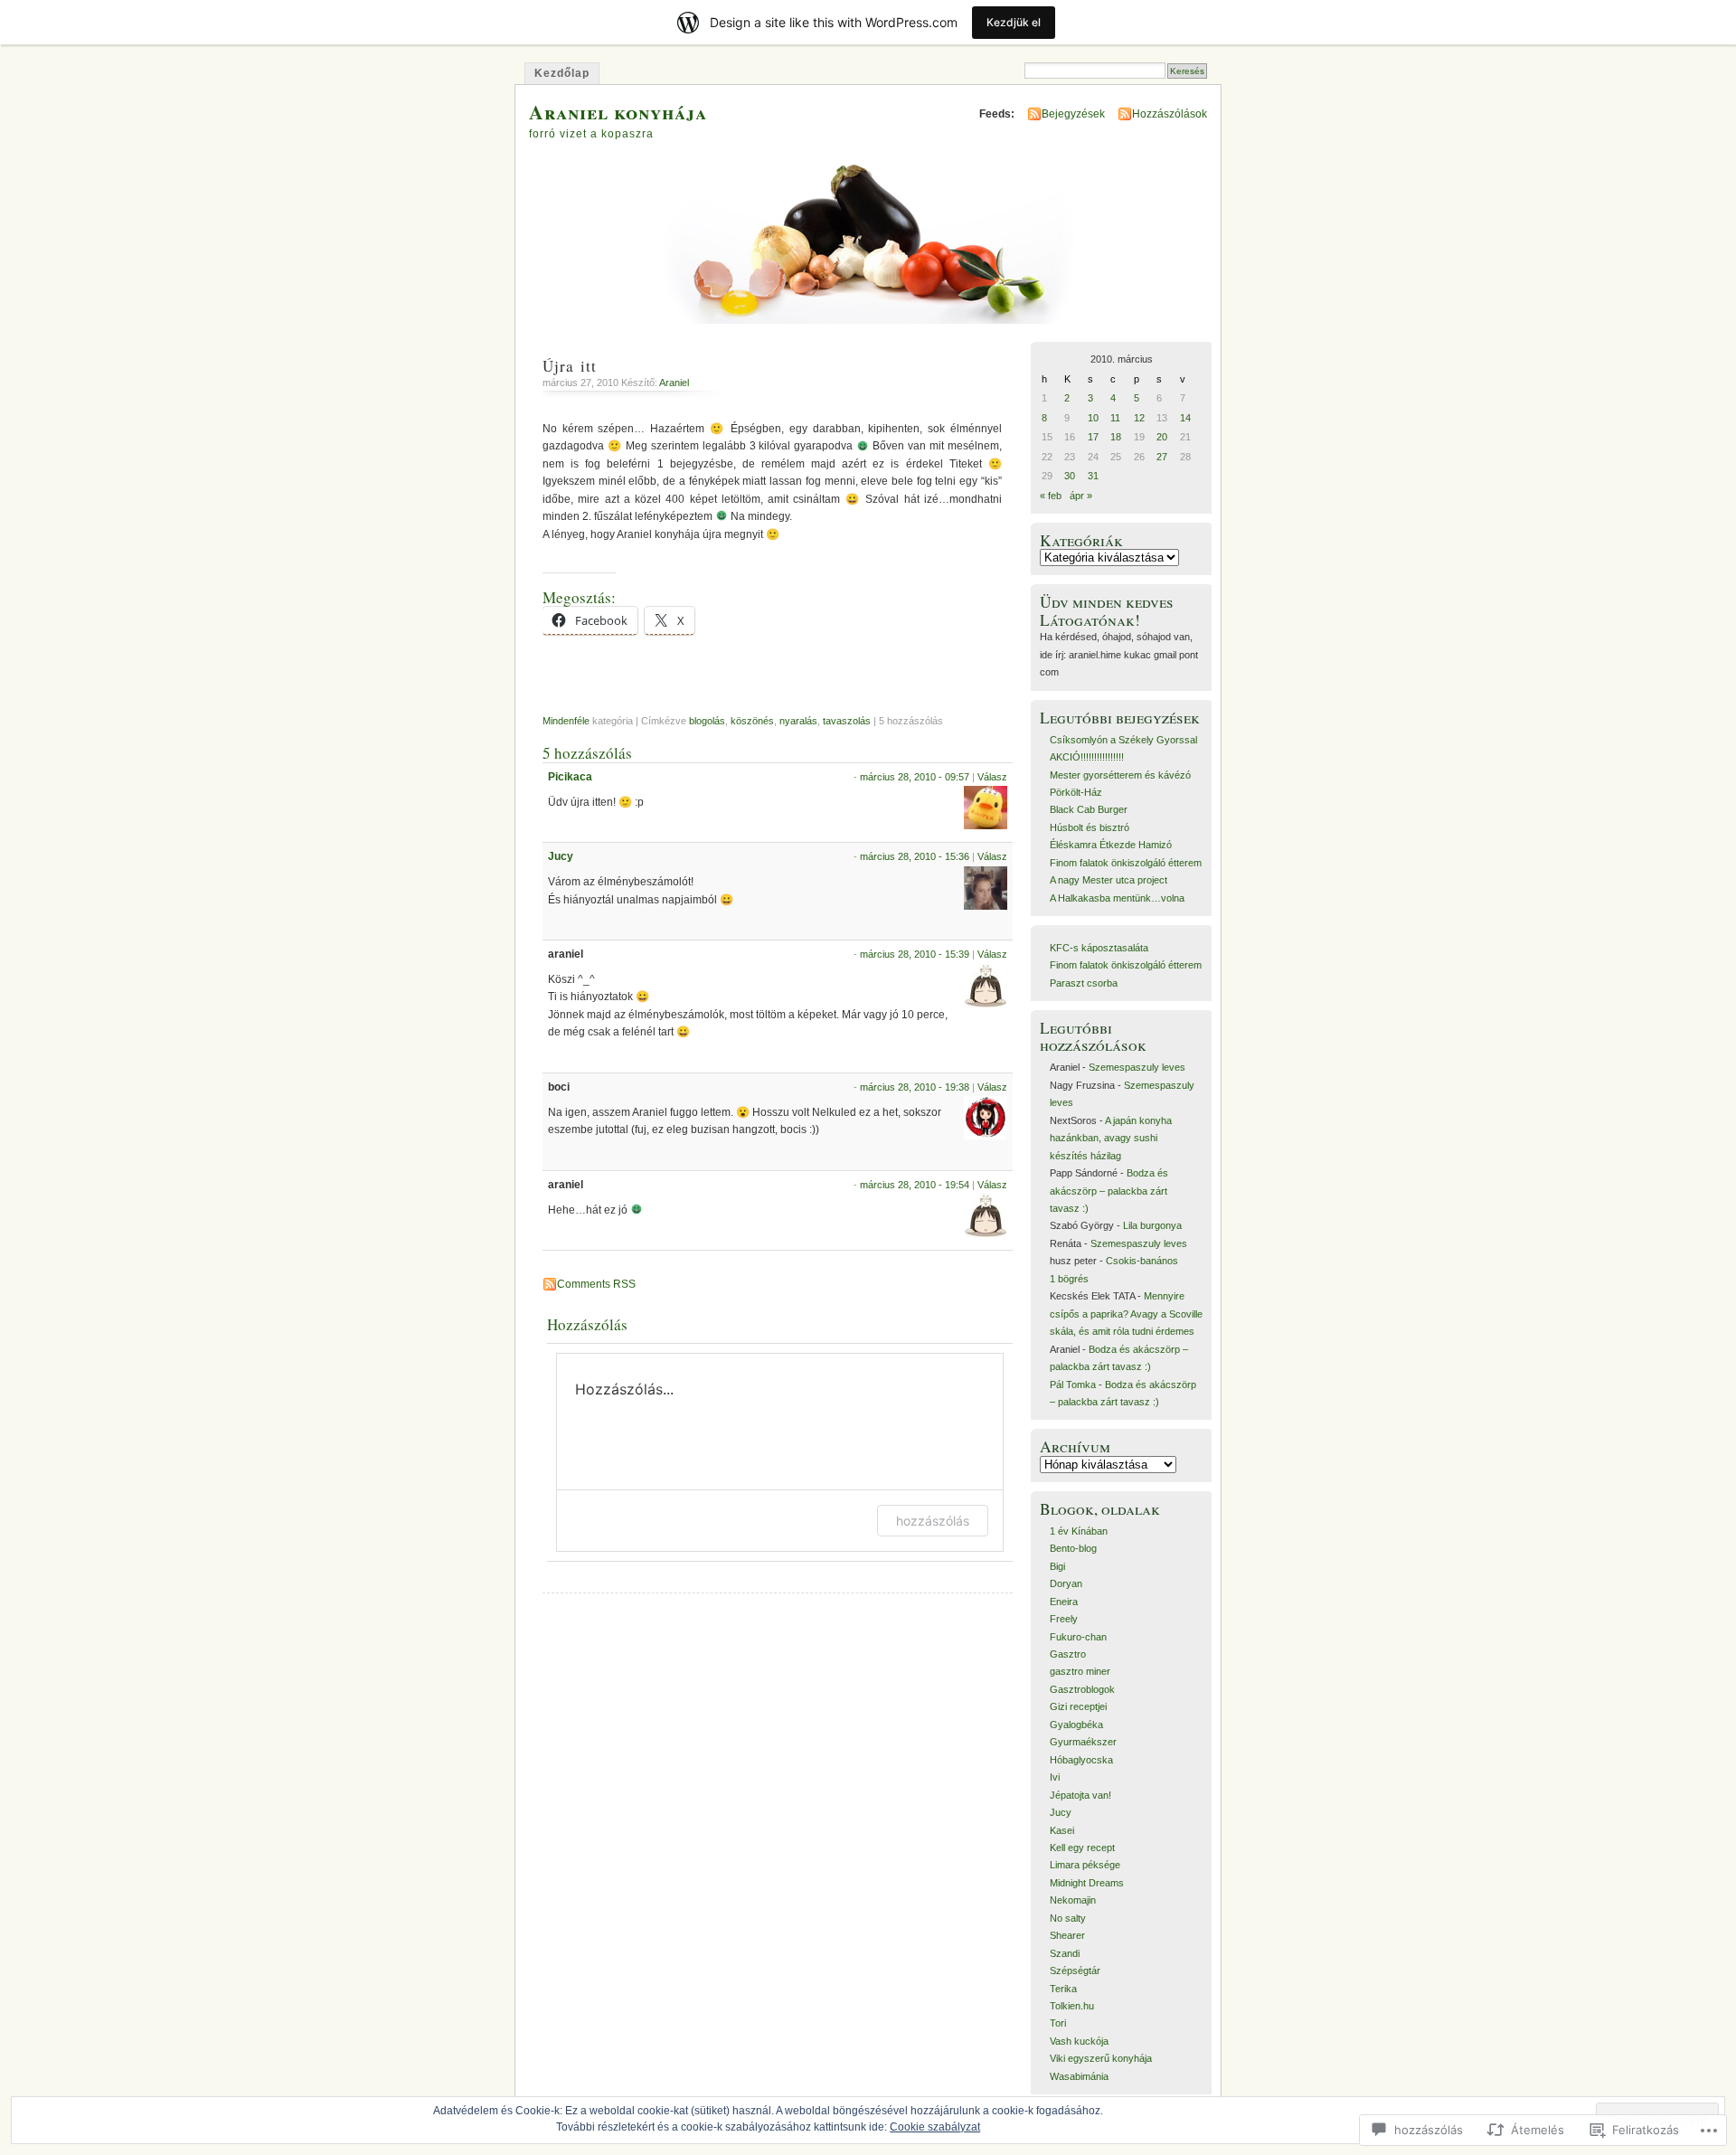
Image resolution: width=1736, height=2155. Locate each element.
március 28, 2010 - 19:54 (915, 1185)
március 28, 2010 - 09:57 (915, 777)
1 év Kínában (1079, 1531)
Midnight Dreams (1087, 1883)
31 (1093, 476)
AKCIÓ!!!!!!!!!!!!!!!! (1087, 757)
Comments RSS (596, 1284)
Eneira (1064, 1602)
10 (1093, 418)
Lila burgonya (1152, 1225)
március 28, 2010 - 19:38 (915, 1087)
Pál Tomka (1073, 1385)
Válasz (992, 777)
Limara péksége (1085, 1865)
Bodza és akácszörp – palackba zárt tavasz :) (1109, 1191)
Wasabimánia (1079, 2076)
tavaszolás (847, 721)
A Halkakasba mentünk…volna (1117, 898)
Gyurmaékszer (1083, 1742)
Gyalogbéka (1076, 1725)
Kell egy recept (1082, 1848)
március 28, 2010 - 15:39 (915, 954)
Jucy (561, 856)
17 (1093, 437)
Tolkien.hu (1072, 2006)
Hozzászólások (1170, 114)
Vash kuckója (1079, 2041)
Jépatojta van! (1080, 1795)
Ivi (1055, 1777)
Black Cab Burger (1089, 809)
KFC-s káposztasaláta (1099, 948)
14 (1185, 418)
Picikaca (570, 777)
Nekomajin (1073, 1900)
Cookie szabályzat (935, 2127)
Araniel (674, 383)
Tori (1058, 2023)
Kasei (1062, 1830)
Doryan (1066, 1583)
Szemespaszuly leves (1137, 1067)
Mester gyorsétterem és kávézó (1120, 775)
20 (1162, 437)
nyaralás (798, 721)
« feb (1051, 496)
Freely (1064, 1619)
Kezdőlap (562, 73)
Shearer (1067, 1935)
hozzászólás (933, 1521)
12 (1139, 418)
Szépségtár (1075, 1971)
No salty (1068, 1918)
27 (1162, 457)
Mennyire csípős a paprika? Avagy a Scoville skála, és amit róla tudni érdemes (1126, 1314)
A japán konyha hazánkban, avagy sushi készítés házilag (1111, 1138)
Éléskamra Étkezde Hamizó (1111, 845)
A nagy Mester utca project (1109, 880)
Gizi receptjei (1078, 1706)
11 (1115, 418)
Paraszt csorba (1084, 983)
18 (1116, 437)
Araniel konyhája (618, 112)
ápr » (1081, 496)
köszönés (752, 721)
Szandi (1065, 1953)
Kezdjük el (1014, 22)
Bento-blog (1073, 1548)
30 (1070, 476)
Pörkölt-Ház (1076, 792)
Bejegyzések (1073, 114)
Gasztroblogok (1082, 1689)
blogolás (707, 721)
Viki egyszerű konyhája (1101, 2058)
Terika (1063, 1989)
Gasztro (1068, 1654)
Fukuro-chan (1078, 1637)
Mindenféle (566, 721)
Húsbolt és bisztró (1090, 827)
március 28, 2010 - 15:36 (915, 856)
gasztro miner (1080, 1671)
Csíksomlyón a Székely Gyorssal (1123, 740)
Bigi (1057, 1566)
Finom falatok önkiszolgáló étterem (1126, 863)
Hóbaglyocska (1081, 1760)
